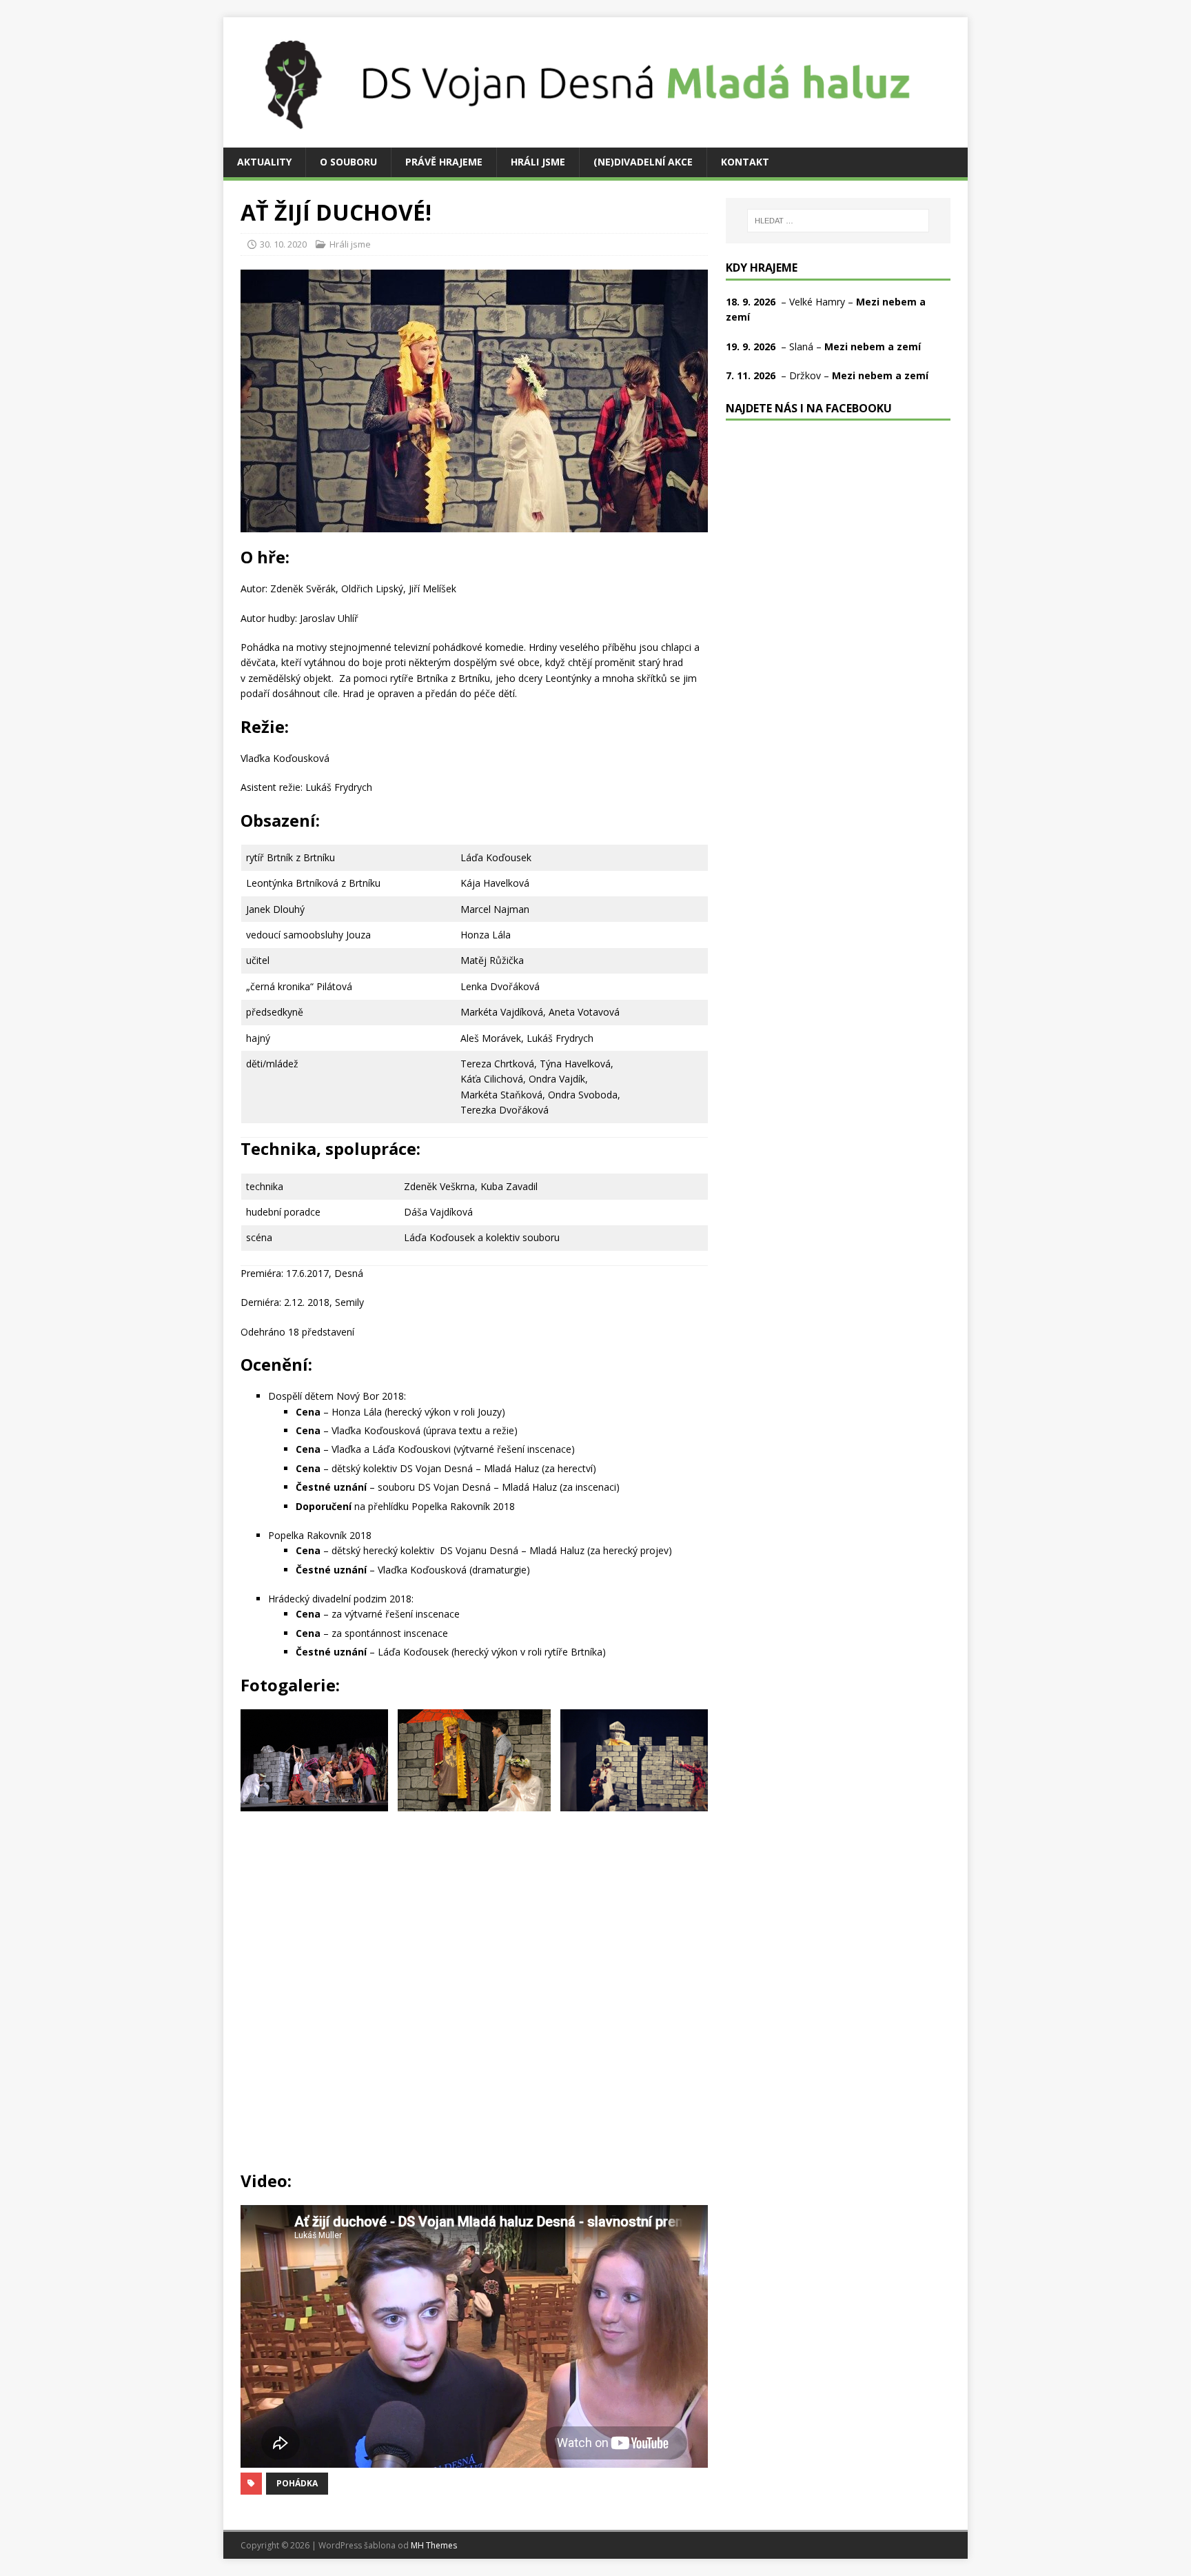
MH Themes (434, 2545)
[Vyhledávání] (838, 221)
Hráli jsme (538, 162)
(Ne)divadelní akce (643, 162)
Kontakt (745, 162)
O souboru (348, 162)
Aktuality (264, 162)
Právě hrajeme (444, 162)
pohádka (297, 2483)
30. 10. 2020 (283, 244)
